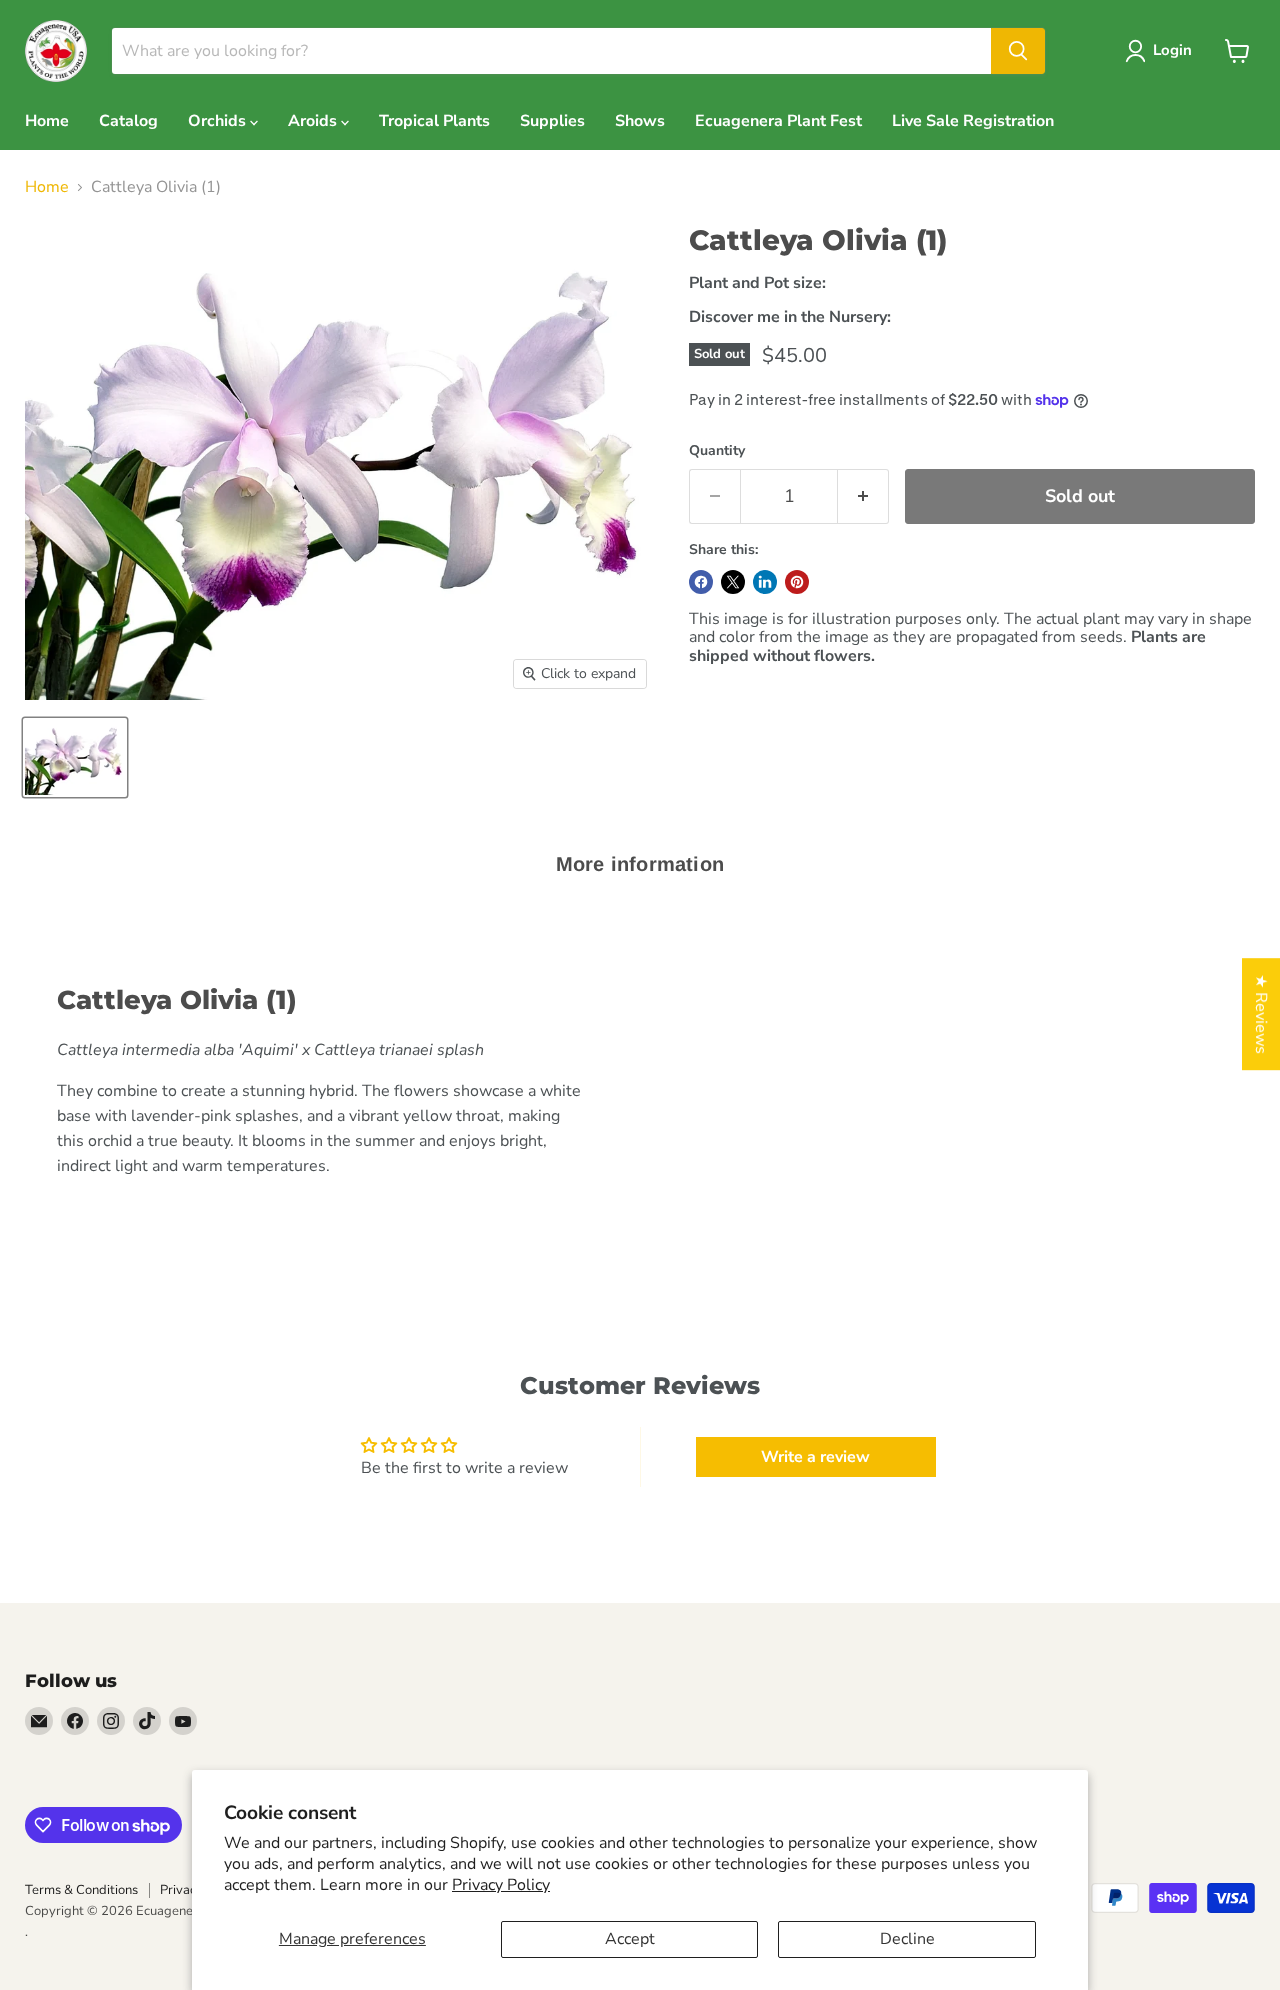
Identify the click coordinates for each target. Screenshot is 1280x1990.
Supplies (552, 121)
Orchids (219, 121)
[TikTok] (147, 1721)
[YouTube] (183, 1721)
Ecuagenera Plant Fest (778, 121)
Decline (907, 1939)
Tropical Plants (434, 121)
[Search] (1018, 51)
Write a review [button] (815, 1457)
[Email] (39, 1721)
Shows (640, 121)
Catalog (128, 121)
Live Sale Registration (973, 121)
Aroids (314, 121)
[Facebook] (75, 1721)
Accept (630, 1939)
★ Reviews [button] (1261, 1014)
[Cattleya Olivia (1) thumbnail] (75, 757)
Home (47, 121)
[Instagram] (111, 1721)
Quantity (717, 451)
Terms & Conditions (81, 1890)
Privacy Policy (501, 1885)
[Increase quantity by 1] (863, 496)
